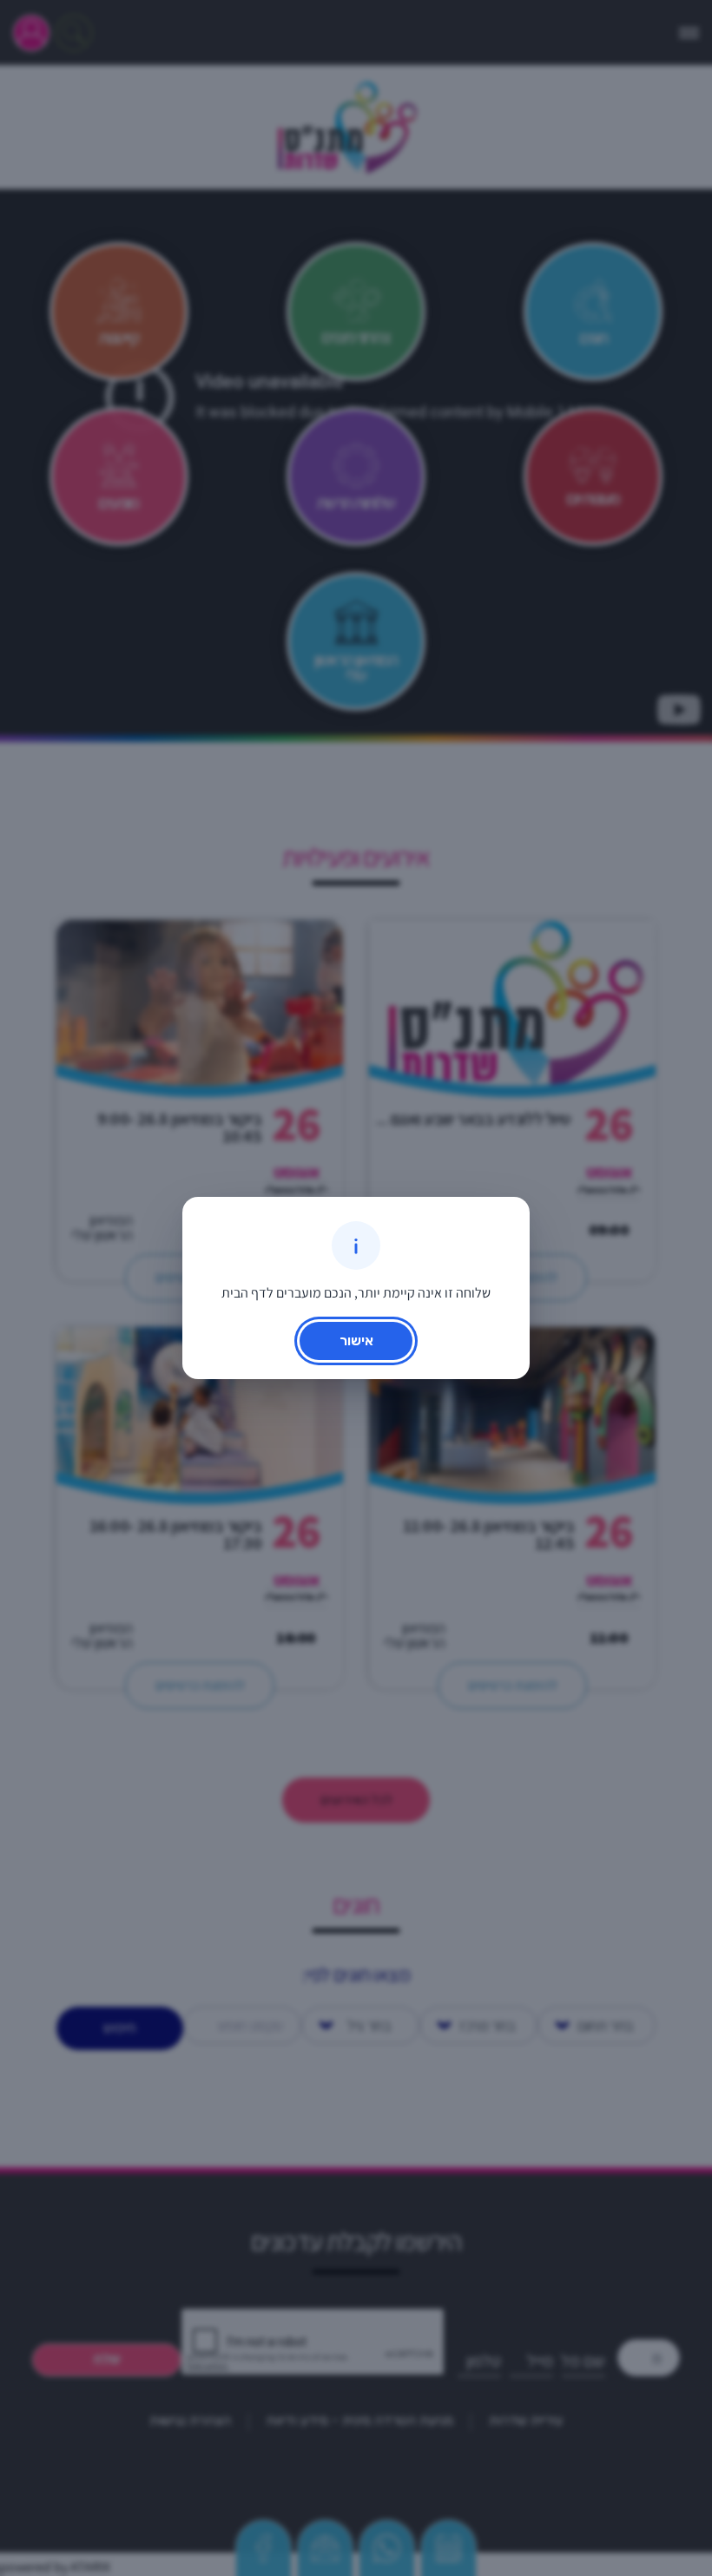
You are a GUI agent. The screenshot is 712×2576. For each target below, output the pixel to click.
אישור (356, 1341)
